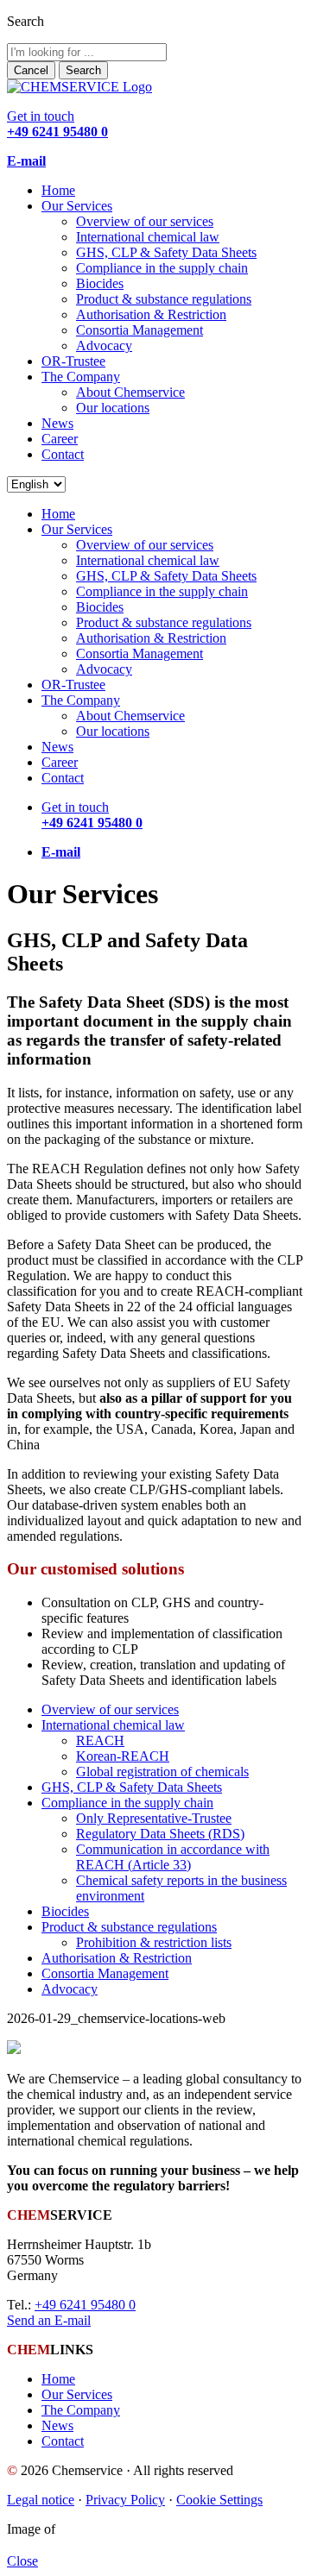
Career (60, 439)
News (57, 423)
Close (22, 2561)
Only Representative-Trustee (154, 1818)
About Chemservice (130, 392)
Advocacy (104, 346)
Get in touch (57, 124)
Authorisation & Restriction (151, 314)
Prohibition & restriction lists (154, 1942)
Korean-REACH (123, 1756)
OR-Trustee (73, 361)
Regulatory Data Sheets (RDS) (160, 1834)
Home (58, 190)
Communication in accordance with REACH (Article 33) (173, 1857)
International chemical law (148, 237)
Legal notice (41, 2500)
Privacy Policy (125, 2500)
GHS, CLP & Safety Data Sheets (166, 252)
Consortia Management (140, 330)
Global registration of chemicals (162, 1772)
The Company (81, 377)
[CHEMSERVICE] (79, 87)
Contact (63, 454)
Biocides (100, 283)
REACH (100, 1740)
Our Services (77, 206)
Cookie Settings (219, 2500)
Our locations (113, 408)
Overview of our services (145, 221)
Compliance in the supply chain (162, 268)
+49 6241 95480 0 (85, 2305)
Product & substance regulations (164, 299)
